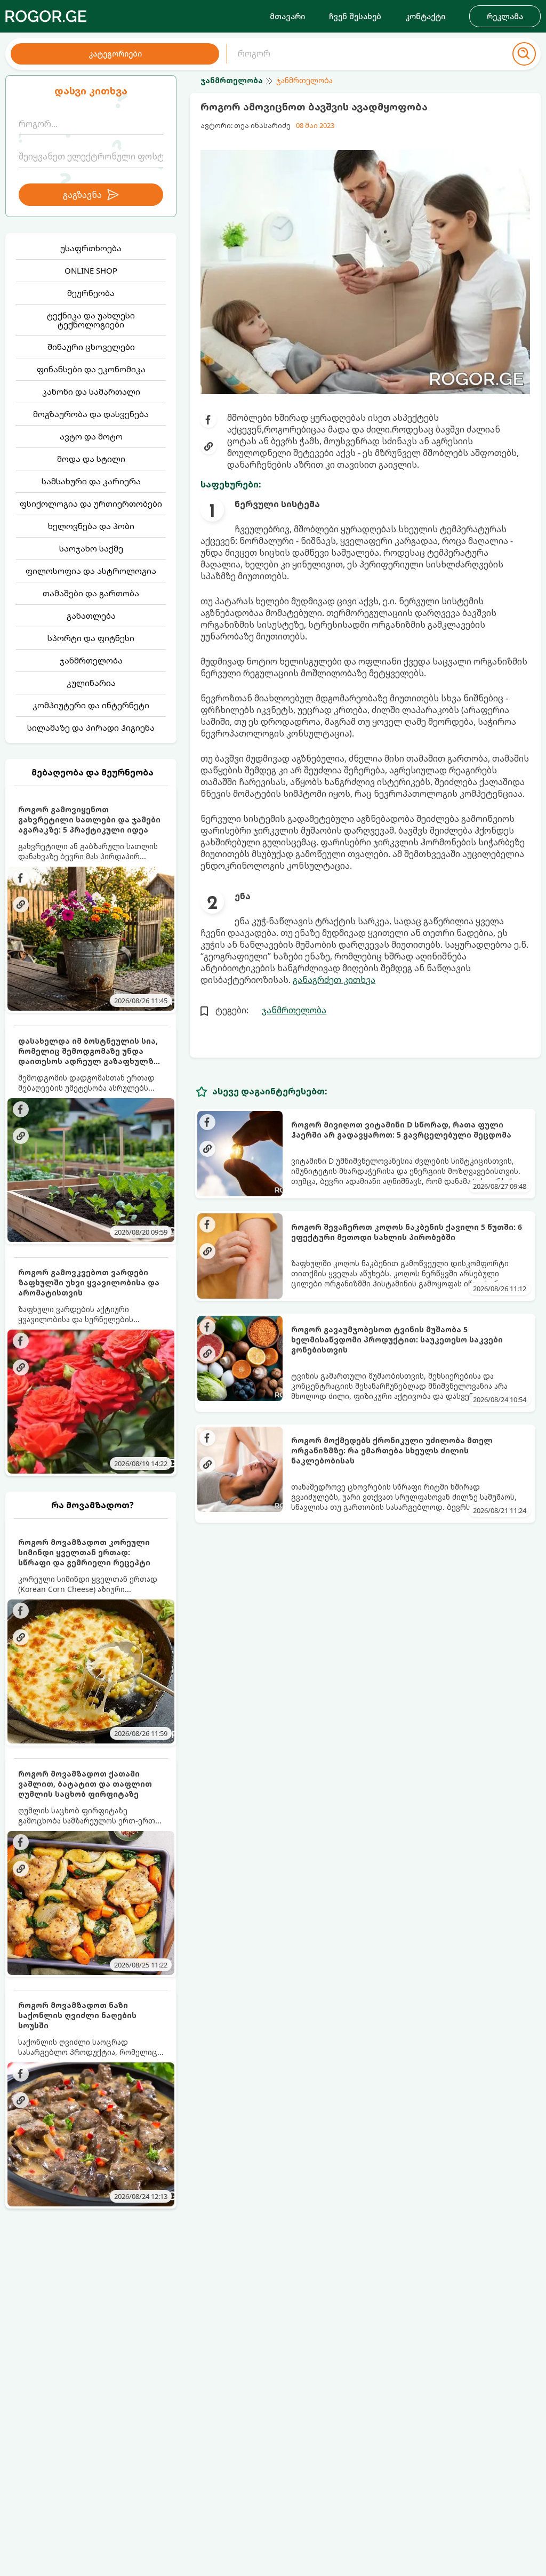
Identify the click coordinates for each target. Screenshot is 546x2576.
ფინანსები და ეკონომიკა (91, 369)
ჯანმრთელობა (91, 660)
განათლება (91, 615)
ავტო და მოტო (91, 436)
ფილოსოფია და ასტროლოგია (91, 571)
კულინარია (91, 683)
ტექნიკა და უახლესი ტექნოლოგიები (91, 320)
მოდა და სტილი (91, 459)
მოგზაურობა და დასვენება (91, 414)
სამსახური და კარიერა (91, 481)
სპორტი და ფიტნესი (91, 638)
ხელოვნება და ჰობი (91, 526)
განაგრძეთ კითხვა (334, 980)
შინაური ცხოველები (91, 347)
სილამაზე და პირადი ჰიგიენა (91, 727)
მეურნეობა (91, 293)
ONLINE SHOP (91, 270)
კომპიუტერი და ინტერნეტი (91, 705)
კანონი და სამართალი (91, 391)
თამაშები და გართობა (91, 593)
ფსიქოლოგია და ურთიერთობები (91, 503)
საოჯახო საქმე (91, 548)
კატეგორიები (115, 54)
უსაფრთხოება (91, 248)
